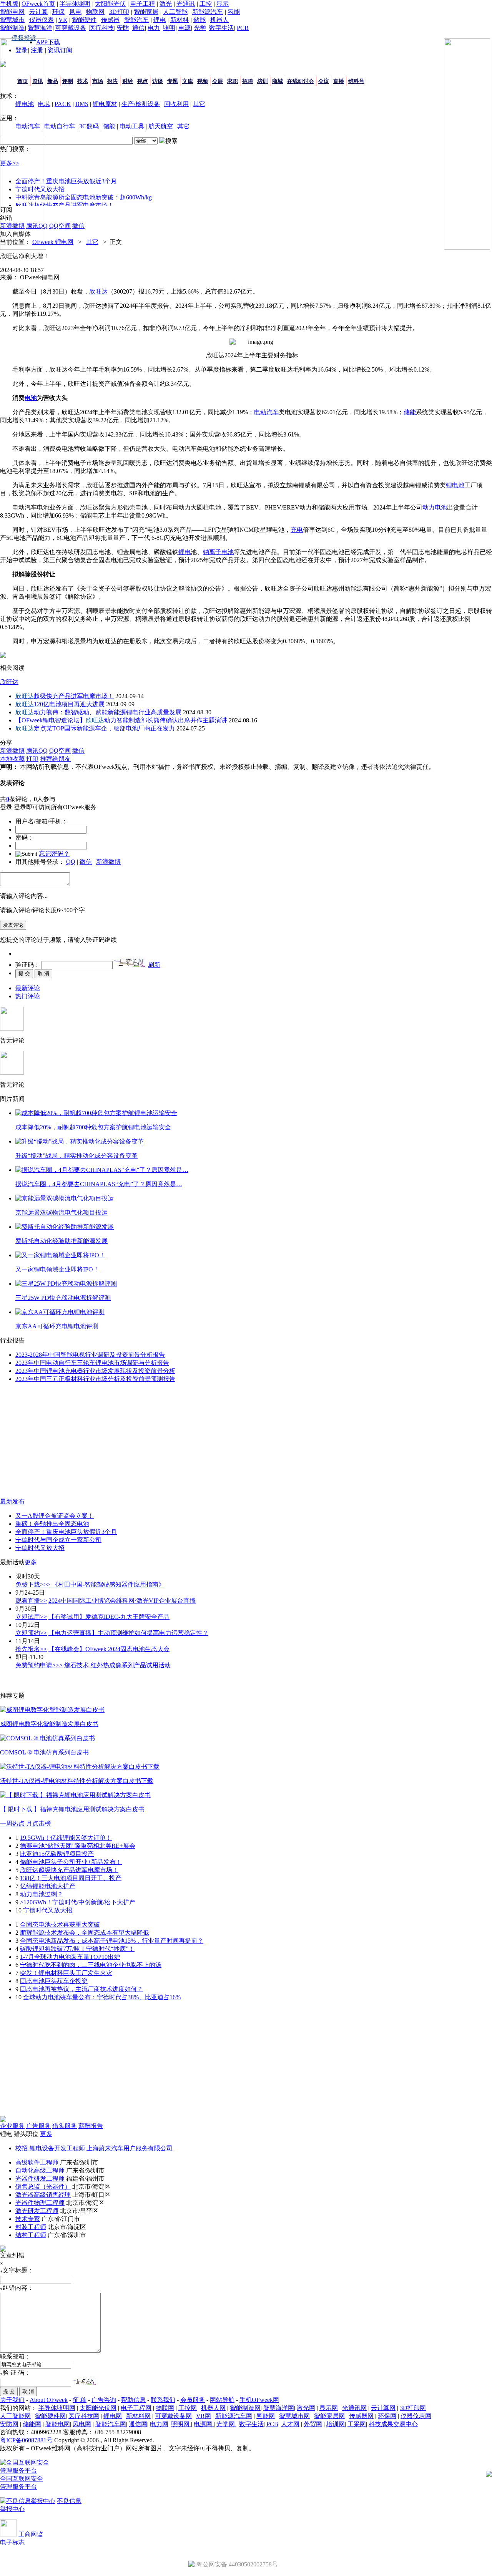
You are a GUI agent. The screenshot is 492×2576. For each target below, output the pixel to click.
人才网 (290, 2424)
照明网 (181, 2424)
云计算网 (383, 2408)
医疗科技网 (84, 2416)
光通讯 (186, 4)
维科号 (356, 81)
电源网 (204, 2424)
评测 (68, 81)
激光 (166, 4)
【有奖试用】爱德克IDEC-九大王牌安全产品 (109, 1617)
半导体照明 (75, 4)
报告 (113, 81)
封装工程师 (31, 2227)
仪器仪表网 (416, 2416)
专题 (173, 81)
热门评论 (28, 996)
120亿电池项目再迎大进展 (60, 704)
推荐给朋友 (55, 759)
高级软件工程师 (37, 2162)
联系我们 (163, 2400)
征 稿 (80, 2400)
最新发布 (12, 1501)
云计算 (38, 12)
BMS (82, 104)
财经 (128, 81)
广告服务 (38, 2126)
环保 (58, 12)
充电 (297, 530)
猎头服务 (65, 2126)
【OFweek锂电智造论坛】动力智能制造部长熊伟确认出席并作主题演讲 (121, 720)
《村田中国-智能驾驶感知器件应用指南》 (108, 1584)
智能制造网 (245, 2408)
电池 (31, 398)
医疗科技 (101, 28)
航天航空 (161, 126)
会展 (218, 81)
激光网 (306, 2408)
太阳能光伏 (110, 4)
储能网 (32, 2424)
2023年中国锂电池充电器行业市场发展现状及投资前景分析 (95, 1371)
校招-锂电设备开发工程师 (50, 2148)
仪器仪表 (42, 20)
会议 (324, 81)
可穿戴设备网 (173, 2416)
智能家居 (146, 12)
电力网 (159, 2424)
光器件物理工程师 (40, 2203)
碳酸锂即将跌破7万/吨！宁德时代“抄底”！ (77, 1949)
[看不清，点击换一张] (130, 962)
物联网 (95, 12)
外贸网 (313, 2424)
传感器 (110, 20)
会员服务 (193, 2400)
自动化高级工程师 (40, 2170)
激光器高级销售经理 (43, 2195)
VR (63, 20)
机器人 (219, 20)
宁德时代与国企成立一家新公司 (58, 1540)
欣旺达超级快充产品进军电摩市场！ (65, 205)
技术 (83, 81)
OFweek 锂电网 (53, 242)
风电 (75, 12)
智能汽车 (136, 20)
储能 (199, 20)
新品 (53, 81)
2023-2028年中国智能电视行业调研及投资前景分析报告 (90, 1355)
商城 (278, 81)
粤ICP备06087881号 (26, 2440)
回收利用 (176, 104)
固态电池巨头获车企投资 (54, 1981)
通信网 (138, 2424)
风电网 (82, 2424)
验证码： (28, 965)
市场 (98, 81)
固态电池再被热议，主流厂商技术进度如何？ (81, 1989)
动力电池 (435, 507)
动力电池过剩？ (42, 1894)
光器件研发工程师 (40, 2178)
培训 (263, 81)
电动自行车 (60, 126)
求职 (233, 81)
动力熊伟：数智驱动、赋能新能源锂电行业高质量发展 (98, 712)
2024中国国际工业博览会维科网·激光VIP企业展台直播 (122, 1601)
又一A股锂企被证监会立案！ (55, 1516)
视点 (143, 81)
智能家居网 (329, 2416)
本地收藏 (12, 759)
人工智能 (175, 12)
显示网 (329, 2408)
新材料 (180, 20)
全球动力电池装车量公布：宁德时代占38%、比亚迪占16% (102, 1997)
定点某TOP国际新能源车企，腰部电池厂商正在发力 (95, 728)
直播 (339, 81)
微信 (86, 862)
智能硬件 (84, 20)
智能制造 (12, 28)
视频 (203, 81)
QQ (71, 862)
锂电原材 (105, 104)
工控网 (188, 2408)
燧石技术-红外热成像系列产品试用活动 (117, 1665)
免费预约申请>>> (39, 1665)
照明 (169, 28)
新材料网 (138, 2416)
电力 (154, 28)
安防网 (9, 2424)
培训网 (336, 2424)
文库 (188, 81)
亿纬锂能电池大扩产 (48, 1886)
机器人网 (213, 2408)
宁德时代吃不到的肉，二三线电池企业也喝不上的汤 (91, 1965)
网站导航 (222, 2400)
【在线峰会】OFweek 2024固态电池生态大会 (109, 1649)
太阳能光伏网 (98, 2408)
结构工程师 (31, 2235)
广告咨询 (104, 2400)
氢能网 (266, 2416)
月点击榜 (38, 1823)
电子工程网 (136, 2408)
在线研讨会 (301, 81)
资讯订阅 (60, 50)
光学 (200, 28)
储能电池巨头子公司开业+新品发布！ (71, 1862)
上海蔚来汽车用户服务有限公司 (130, 2148)
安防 (123, 28)
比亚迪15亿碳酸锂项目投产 (57, 1854)
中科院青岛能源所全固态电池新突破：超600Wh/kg (84, 197)
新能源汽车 (208, 12)
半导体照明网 (57, 2408)
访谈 (158, 81)
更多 (31, 1562)
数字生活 (221, 28)
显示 (223, 4)
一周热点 (12, 1823)
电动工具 (132, 126)
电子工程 (143, 4)
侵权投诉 (24, 38)
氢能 (234, 12)
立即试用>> (31, 1617)
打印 (32, 759)
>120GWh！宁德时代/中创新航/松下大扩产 (78, 1902)
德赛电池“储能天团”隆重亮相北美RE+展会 (78, 1846)
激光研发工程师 (37, 2211)
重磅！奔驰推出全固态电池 (52, 1524)
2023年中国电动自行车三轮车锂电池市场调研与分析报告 (92, 1363)
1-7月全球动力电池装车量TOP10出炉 (70, 1957)
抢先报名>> (31, 1649)
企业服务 (12, 2126)
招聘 (248, 81)
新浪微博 (108, 862)
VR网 (204, 2416)
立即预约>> (31, 1633)
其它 (199, 104)
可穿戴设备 (71, 28)
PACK (63, 104)
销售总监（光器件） (43, 2187)
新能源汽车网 (234, 2416)
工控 (206, 4)
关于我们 (12, 2400)
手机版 (9, 4)
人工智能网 (15, 2416)
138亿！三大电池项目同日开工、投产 (71, 1878)
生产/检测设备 (141, 104)
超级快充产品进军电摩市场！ (65, 696)
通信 (138, 28)
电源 (184, 28)
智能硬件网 (50, 2416)
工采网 (357, 2424)
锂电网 (113, 2416)
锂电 (160, 20)
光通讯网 (354, 2408)
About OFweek (49, 2400)
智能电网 (12, 12)
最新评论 (28, 988)
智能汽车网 (111, 2424)
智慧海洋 (40, 28)
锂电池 (455, 485)
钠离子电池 (218, 552)
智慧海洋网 (279, 2408)
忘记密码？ (54, 854)
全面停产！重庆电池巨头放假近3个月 (66, 181)
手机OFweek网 (259, 2400)
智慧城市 (12, 20)
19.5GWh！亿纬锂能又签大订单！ (66, 1838)
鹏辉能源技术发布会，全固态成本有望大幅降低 (85, 1933)
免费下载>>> (33, 1584)
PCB (243, 28)
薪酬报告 (91, 2126)
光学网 (226, 2424)
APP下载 (48, 42)
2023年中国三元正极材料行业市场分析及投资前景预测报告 (95, 1379)
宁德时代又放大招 (40, 1548)
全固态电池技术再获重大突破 (60, 1925)
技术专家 (28, 2219)
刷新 (154, 965)
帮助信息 (133, 2400)
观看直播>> (31, 1601)
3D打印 (119, 12)
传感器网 (361, 2416)
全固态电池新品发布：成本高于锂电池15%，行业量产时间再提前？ (112, 1941)
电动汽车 (266, 412)
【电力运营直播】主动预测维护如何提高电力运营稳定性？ (128, 1633)
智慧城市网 (294, 2416)
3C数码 (89, 126)
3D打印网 (413, 2408)
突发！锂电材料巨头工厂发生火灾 (66, 1973)
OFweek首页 (38, 4)
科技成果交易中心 (393, 2424)
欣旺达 (98, 291)
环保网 (387, 2416)
